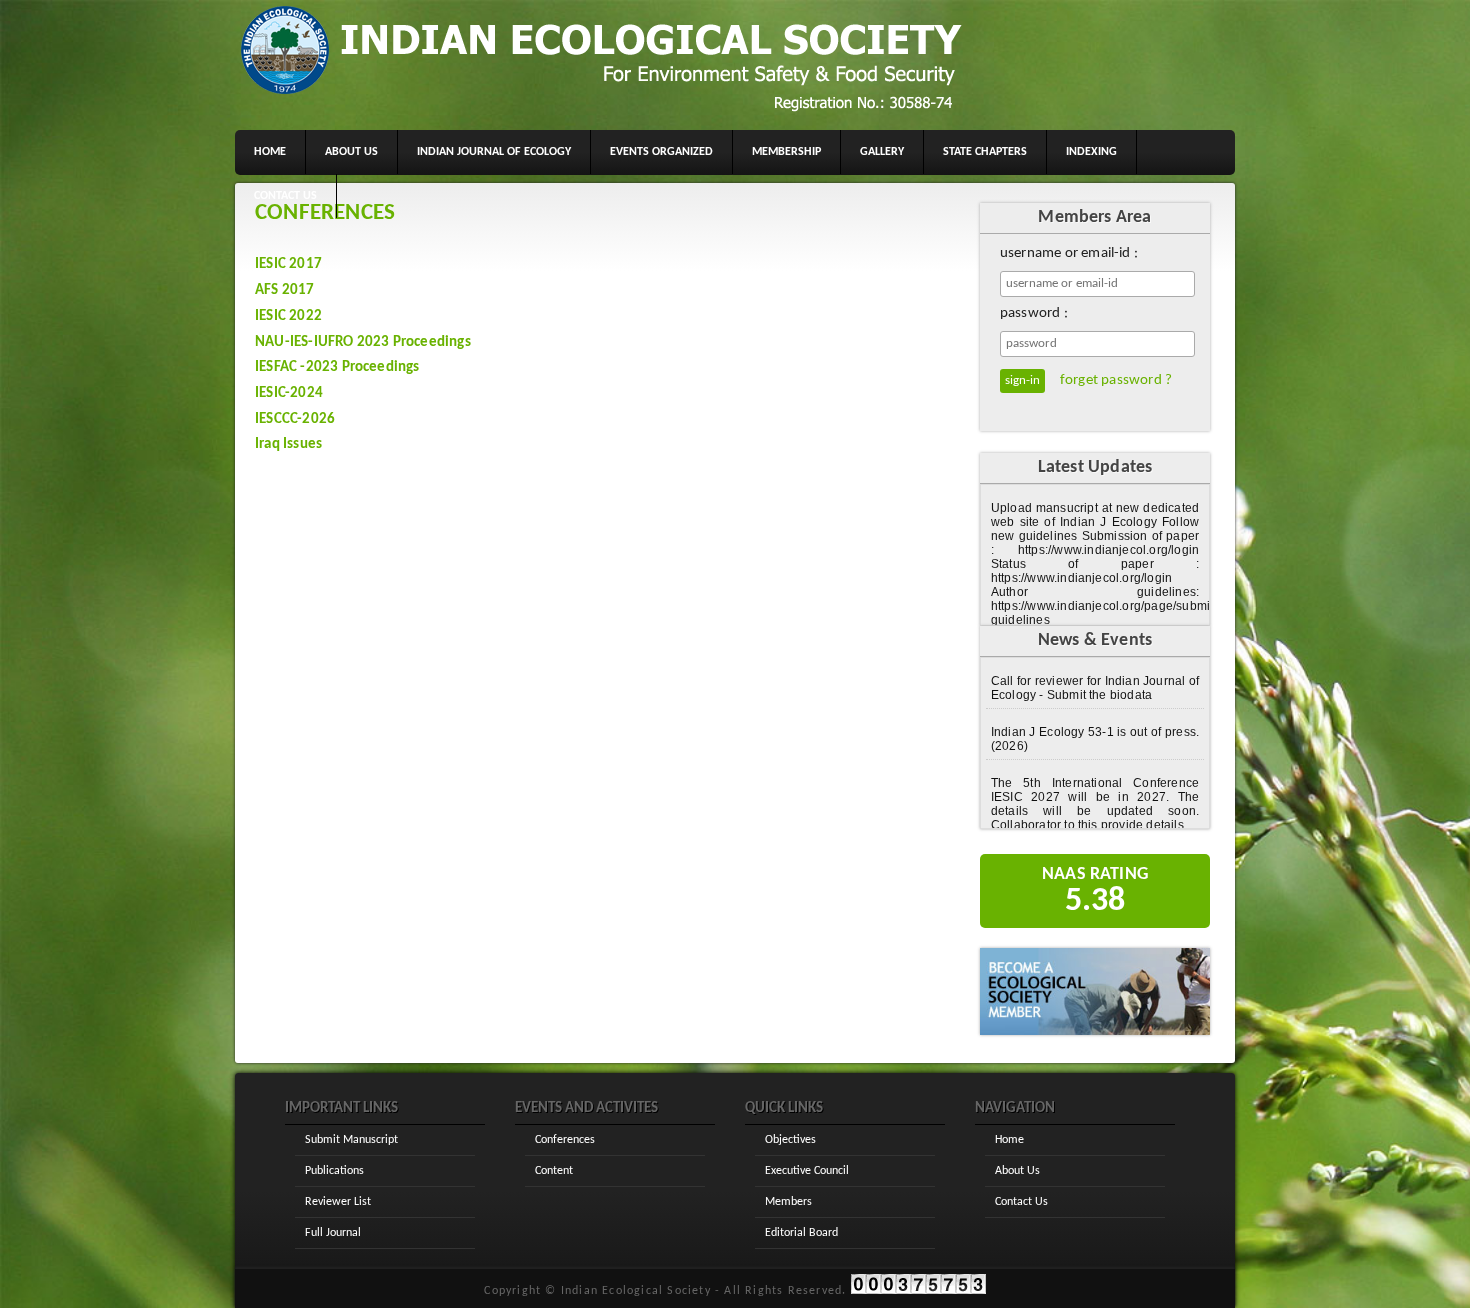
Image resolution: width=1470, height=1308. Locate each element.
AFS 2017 (285, 290)
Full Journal (333, 1233)
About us (351, 152)
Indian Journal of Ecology (494, 152)
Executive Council (807, 1171)
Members (788, 1202)
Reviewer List (338, 1202)
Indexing (1091, 152)
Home (270, 152)
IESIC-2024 (289, 393)
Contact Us (1021, 1202)
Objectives (790, 1140)
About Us (1017, 1171)
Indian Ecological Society (636, 1291)
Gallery (882, 152)
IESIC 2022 (288, 316)
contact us (285, 196)
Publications (334, 1171)
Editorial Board (801, 1233)
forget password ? (1116, 380)
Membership (786, 152)
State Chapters (985, 152)
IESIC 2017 (288, 264)
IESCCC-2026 (295, 419)
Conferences (565, 1140)
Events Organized (661, 152)
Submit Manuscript (351, 1140)
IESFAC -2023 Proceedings (337, 367)
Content (554, 1171)
